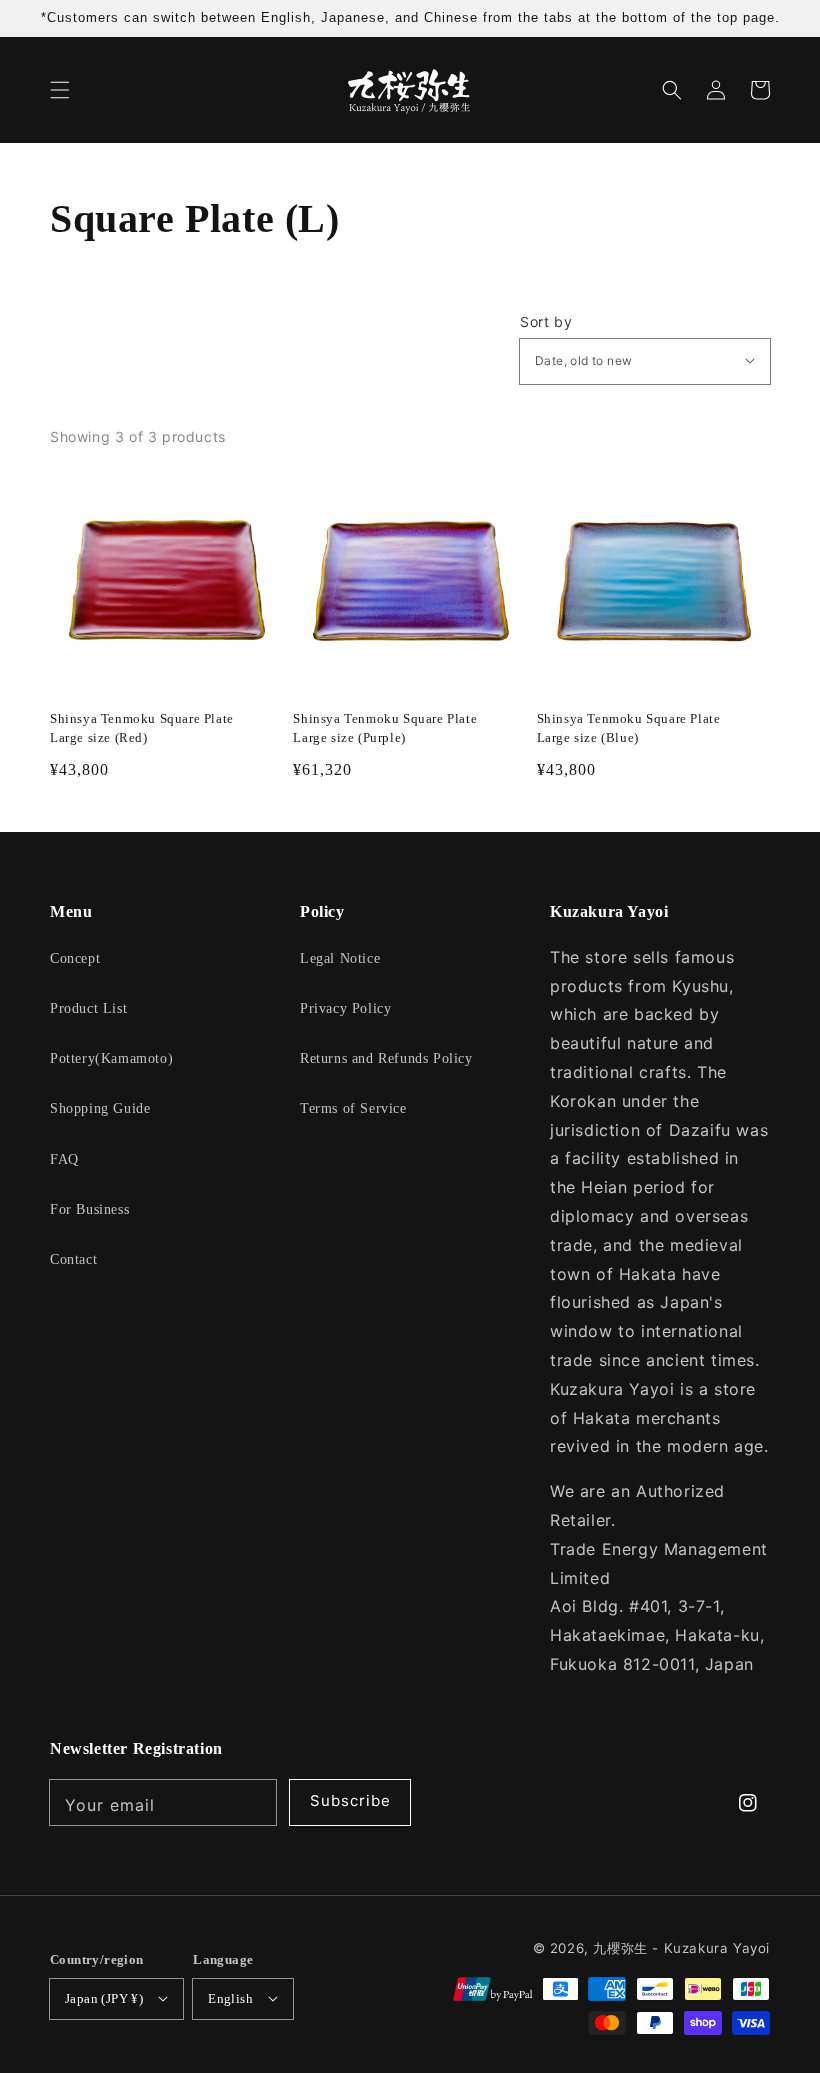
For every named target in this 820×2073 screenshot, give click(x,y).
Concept (75, 958)
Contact (73, 1259)
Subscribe (350, 1800)
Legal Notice (340, 958)
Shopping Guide (100, 1108)
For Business (89, 1209)
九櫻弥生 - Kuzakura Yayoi (681, 1948)
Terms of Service (353, 1108)
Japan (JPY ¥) (104, 1998)
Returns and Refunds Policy (386, 1058)
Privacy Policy (345, 1008)
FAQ (64, 1159)
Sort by (546, 322)
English (230, 1998)
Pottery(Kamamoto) (111, 1058)
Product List (88, 1008)
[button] (60, 90)
